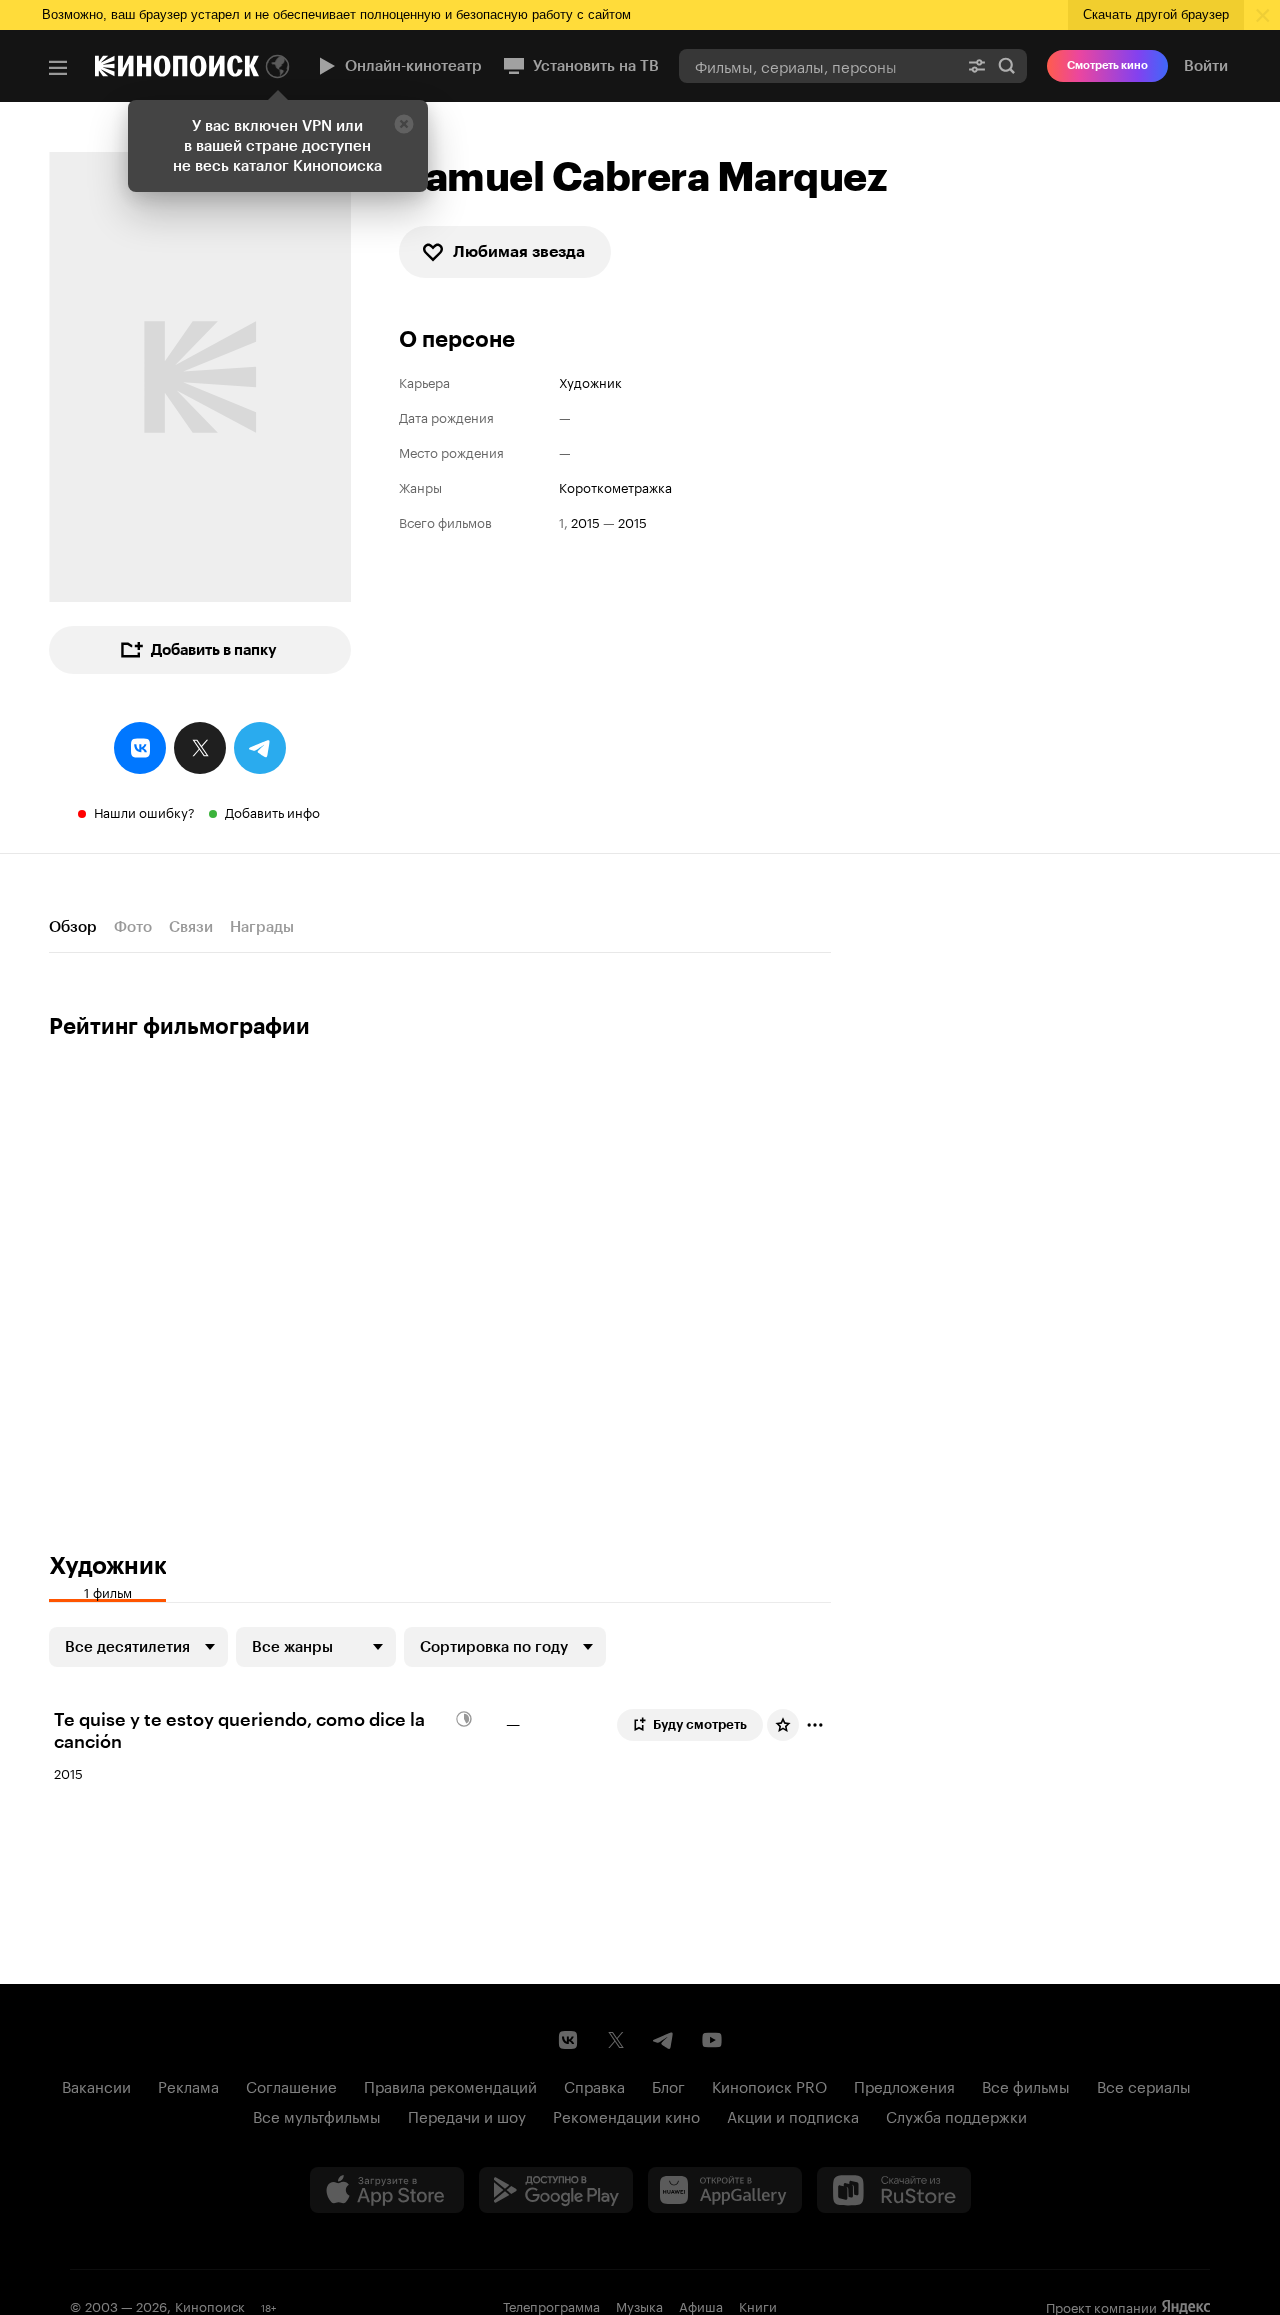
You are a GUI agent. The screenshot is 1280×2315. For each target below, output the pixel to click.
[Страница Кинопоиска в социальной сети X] (616, 2040)
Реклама (188, 2085)
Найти (1007, 65)
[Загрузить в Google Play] (556, 2190)
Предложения (904, 2085)
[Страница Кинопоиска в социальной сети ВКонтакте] (568, 2040)
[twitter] (200, 748)
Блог (668, 2085)
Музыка (639, 2305)
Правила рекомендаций (450, 2085)
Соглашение (291, 2085)
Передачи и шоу (467, 2115)
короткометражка (615, 486)
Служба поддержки (956, 2115)
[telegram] (260, 748)
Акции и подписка (793, 2115)
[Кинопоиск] (177, 66)
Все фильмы (1026, 2085)
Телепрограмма (551, 2305)
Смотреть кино (1107, 65)
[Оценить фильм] (783, 1725)
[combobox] (818, 65)
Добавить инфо (272, 811)
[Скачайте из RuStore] (894, 2190)
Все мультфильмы (317, 2115)
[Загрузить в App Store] (387, 2190)
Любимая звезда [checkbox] (519, 251)
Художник (590, 381)
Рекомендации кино (626, 2115)
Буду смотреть (700, 1724)
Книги (758, 2305)
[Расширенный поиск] (977, 65)
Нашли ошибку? (144, 811)
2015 (585, 521)
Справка (594, 2085)
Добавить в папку (214, 650)
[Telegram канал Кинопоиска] (664, 2040)
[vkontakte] (140, 748)
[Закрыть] (404, 124)
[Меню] (58, 68)
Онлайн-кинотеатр (413, 66)
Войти (1206, 66)
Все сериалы (1144, 2085)
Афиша (701, 2305)
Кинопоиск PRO (769, 2085)
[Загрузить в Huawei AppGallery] (725, 2190)
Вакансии (96, 2085)
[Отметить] (815, 1725)
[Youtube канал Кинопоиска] (712, 2040)
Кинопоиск (210, 2305)
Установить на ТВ (596, 66)
